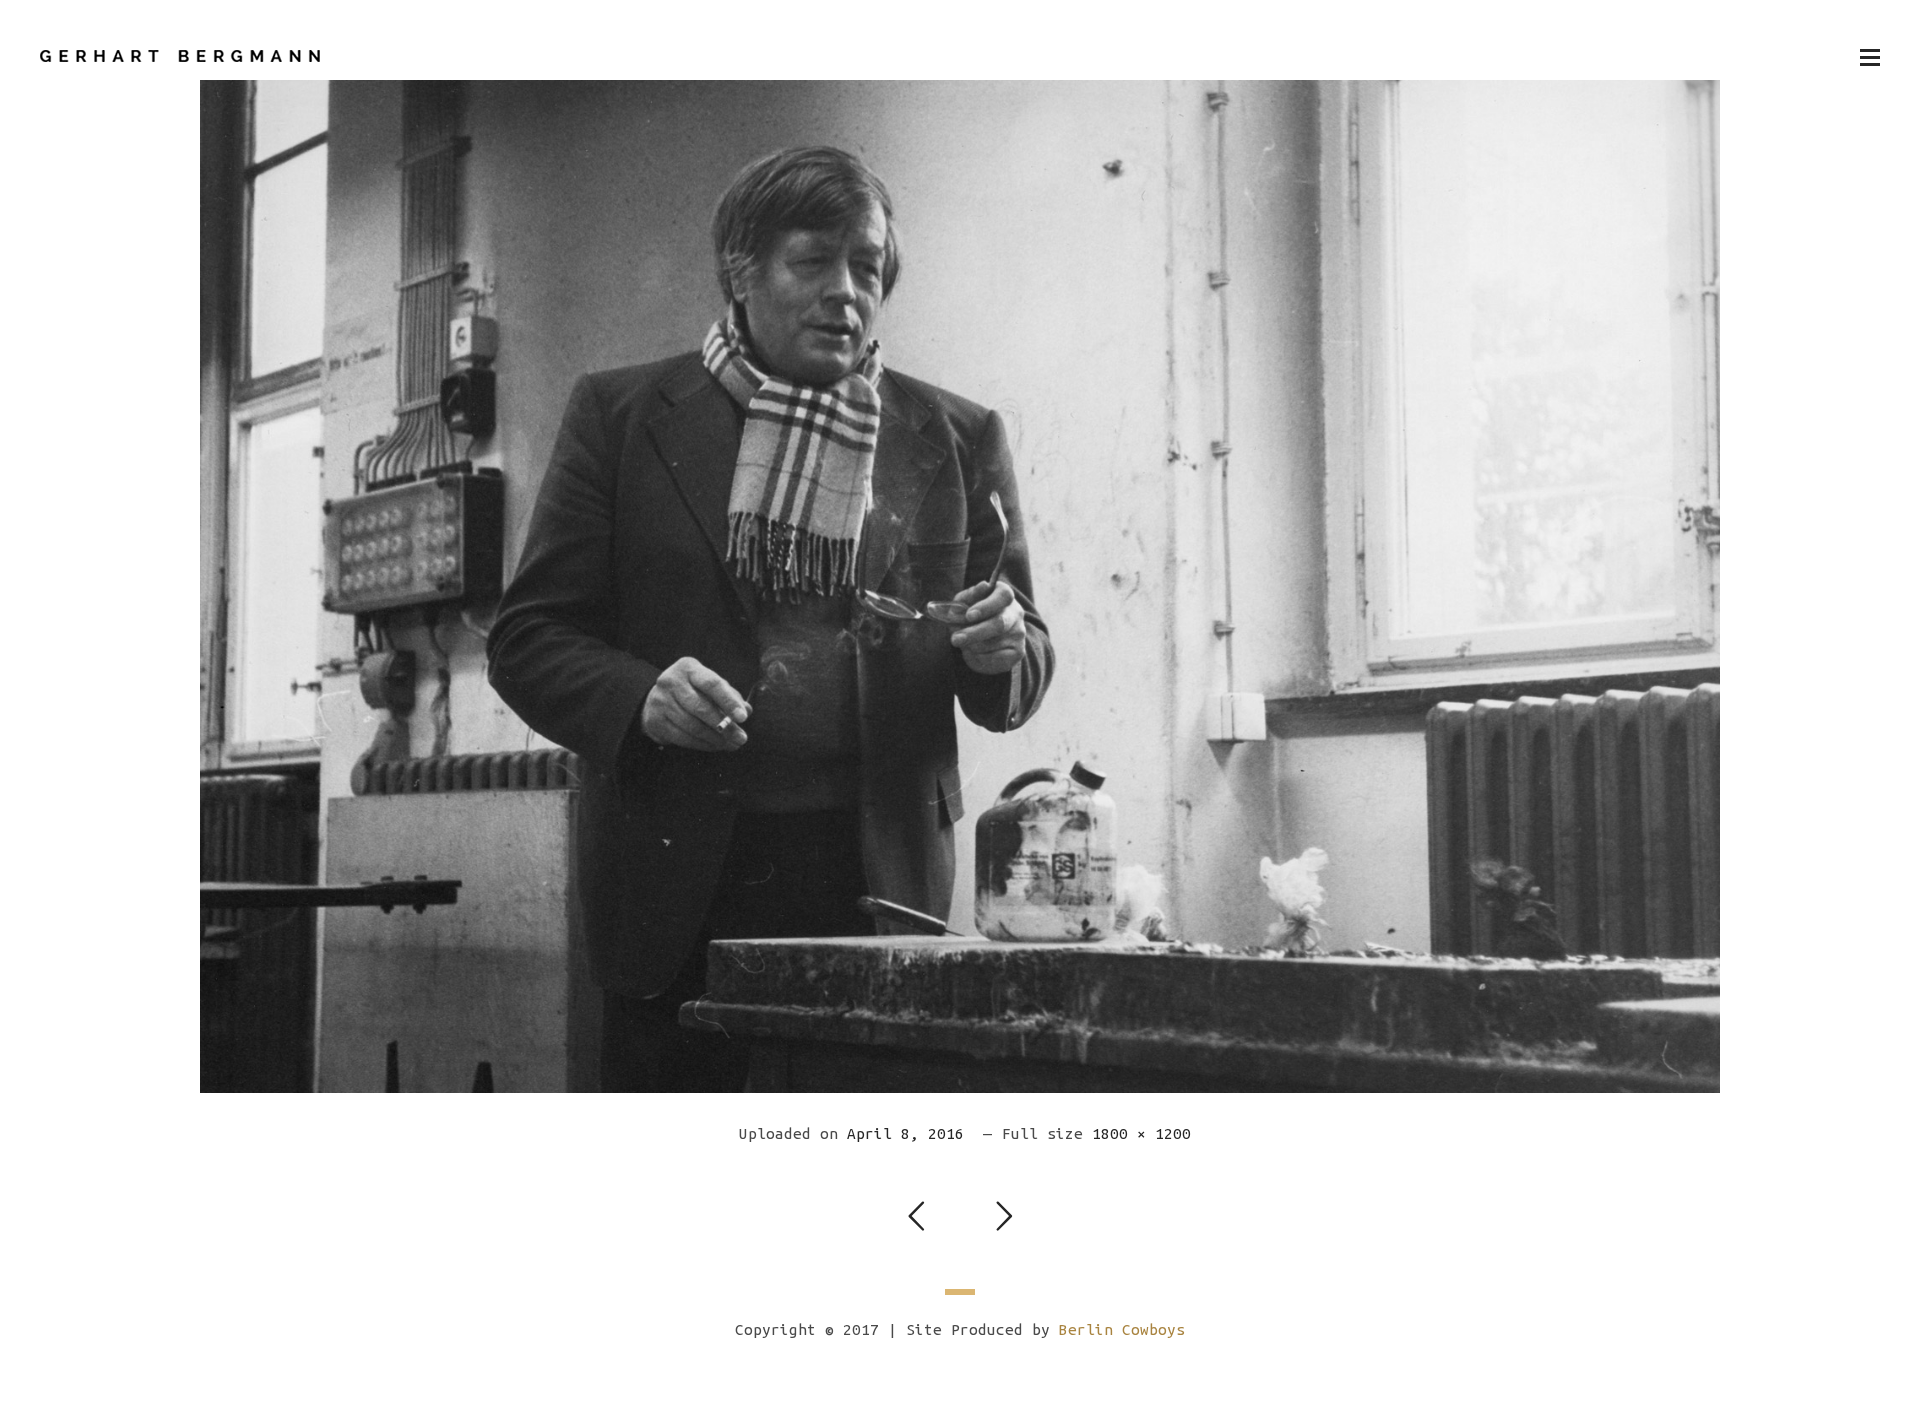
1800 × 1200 (1141, 1133)
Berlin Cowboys (1122, 1329)
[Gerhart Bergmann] (180, 56)
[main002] (960, 586)
